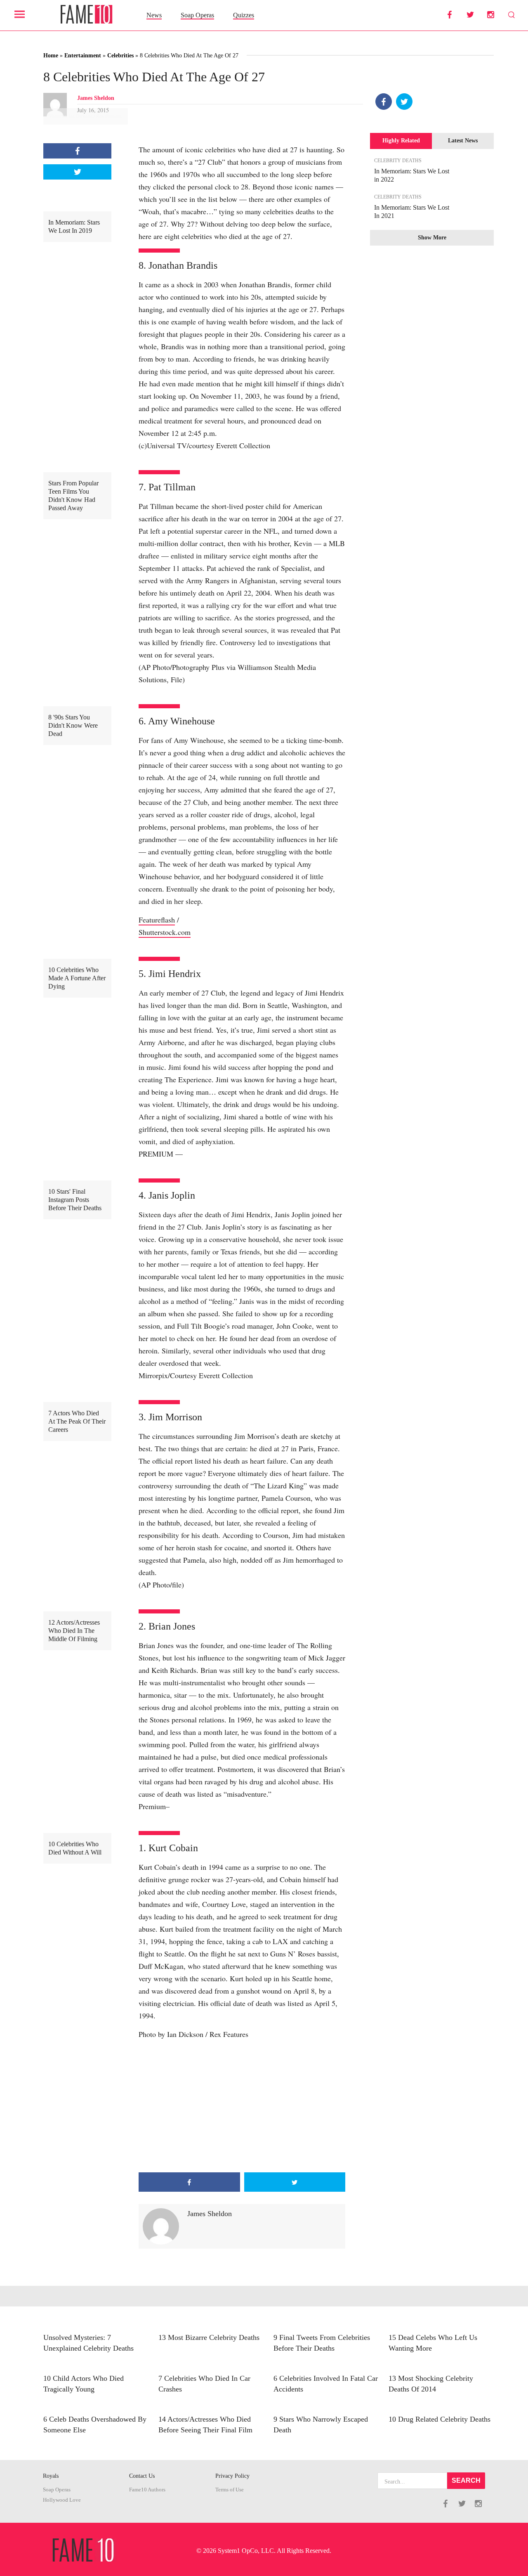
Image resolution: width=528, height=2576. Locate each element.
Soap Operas (197, 15)
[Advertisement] (242, 2106)
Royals (51, 2476)
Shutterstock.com (165, 932)
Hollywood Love (62, 2500)
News (154, 15)
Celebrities (120, 56)
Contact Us (142, 2476)
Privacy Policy (232, 2476)
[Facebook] (384, 102)
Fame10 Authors (147, 2490)
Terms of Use (230, 2490)
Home (51, 56)
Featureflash (157, 920)
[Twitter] (404, 102)
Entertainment (83, 56)
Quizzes (244, 15)
